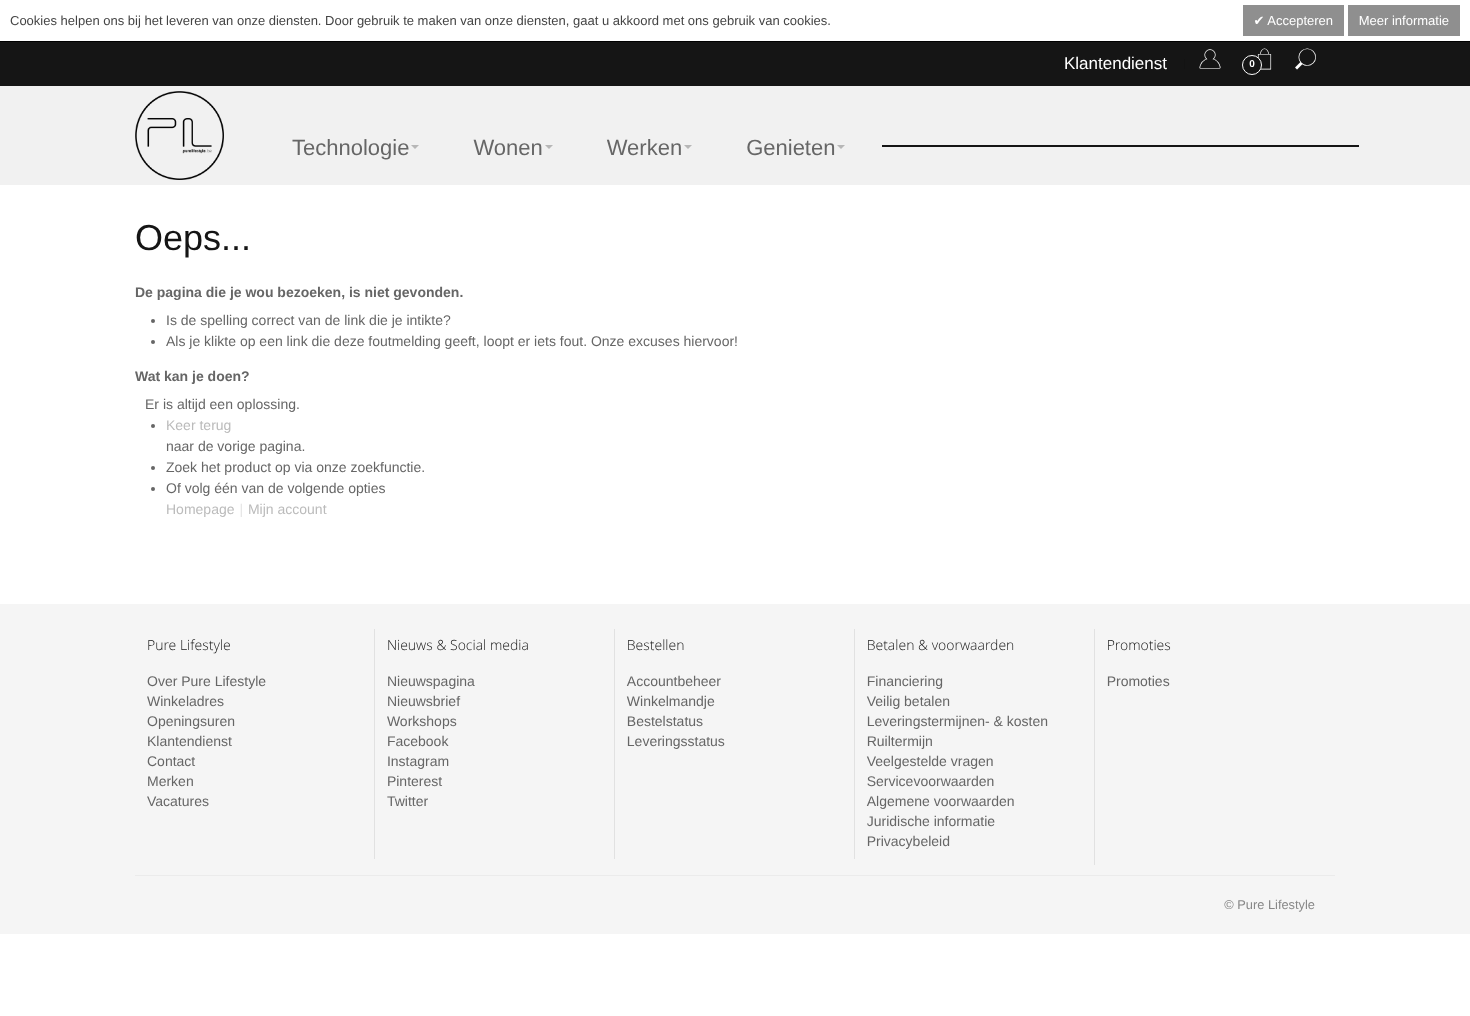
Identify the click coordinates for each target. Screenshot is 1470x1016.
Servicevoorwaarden (931, 781)
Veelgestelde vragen (930, 761)
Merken (170, 781)
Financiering (905, 681)
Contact (171, 761)
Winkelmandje (671, 701)
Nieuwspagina (431, 681)
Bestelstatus (665, 721)
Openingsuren (191, 721)
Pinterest (414, 781)
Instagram (418, 761)
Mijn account (287, 509)
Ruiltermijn (900, 741)
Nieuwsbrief (423, 701)
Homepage (200, 509)
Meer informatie (1404, 20)
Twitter (407, 801)
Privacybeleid (908, 841)
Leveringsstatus (676, 741)
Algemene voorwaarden (941, 801)
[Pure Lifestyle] (179, 135)
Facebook (417, 741)
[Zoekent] (1305, 63)
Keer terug (198, 425)
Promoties (1138, 681)
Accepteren (1298, 20)
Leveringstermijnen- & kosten (957, 721)
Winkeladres (185, 701)
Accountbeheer (674, 681)
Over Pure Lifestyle (206, 681)
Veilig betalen (908, 701)
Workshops (422, 721)
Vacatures (178, 801)
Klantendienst (1115, 63)
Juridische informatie (931, 821)
